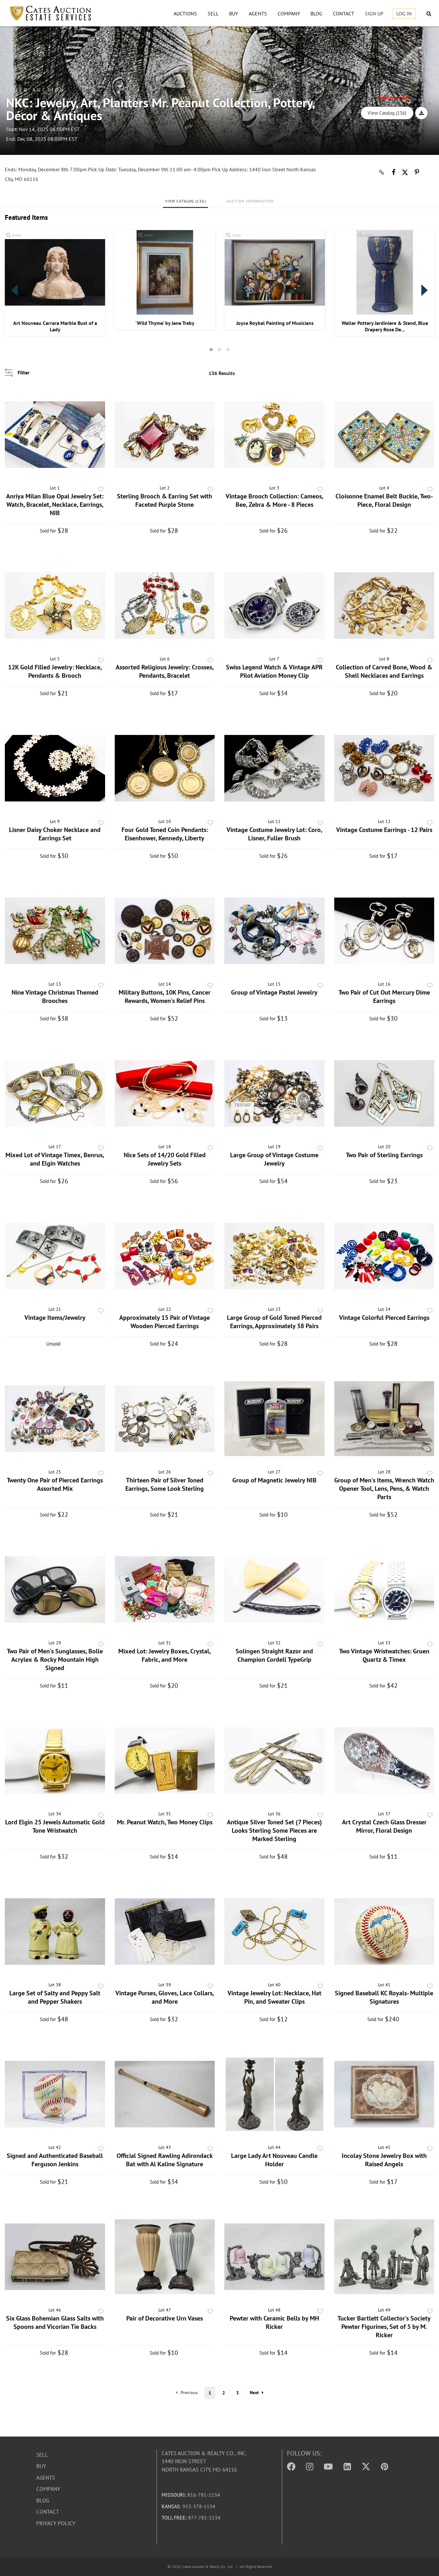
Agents (258, 13)
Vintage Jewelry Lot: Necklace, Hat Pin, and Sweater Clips (274, 1997)
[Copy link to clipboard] (381, 172)
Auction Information (250, 201)
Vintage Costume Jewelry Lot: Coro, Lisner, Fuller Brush (274, 834)
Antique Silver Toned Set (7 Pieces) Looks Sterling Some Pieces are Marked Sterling (274, 1830)
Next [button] (425, 290)
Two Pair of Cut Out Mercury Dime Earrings (384, 997)
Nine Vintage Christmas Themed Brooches (55, 997)
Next (254, 2393)
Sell (213, 13)
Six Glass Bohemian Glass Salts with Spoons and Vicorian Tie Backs (55, 2322)
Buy (234, 13)
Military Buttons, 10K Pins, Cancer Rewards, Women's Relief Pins (165, 997)
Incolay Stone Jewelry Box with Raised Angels (384, 2160)
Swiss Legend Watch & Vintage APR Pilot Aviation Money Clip (274, 671)
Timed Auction (36, 90)
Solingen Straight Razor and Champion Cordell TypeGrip (274, 1655)
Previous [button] (14, 290)
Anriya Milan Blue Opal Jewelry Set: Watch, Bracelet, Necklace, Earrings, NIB (55, 505)
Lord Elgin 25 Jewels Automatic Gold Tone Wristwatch (55, 1826)
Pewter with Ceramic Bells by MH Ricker (274, 2322)
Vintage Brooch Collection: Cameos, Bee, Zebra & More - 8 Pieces (274, 500)
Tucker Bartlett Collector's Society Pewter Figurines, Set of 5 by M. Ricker (384, 2327)
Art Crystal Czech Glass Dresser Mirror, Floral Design (384, 1826)
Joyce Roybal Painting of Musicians (275, 323)
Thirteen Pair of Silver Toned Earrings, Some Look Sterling (165, 1484)
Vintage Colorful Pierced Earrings (384, 1318)
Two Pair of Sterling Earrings (384, 1155)
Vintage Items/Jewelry (55, 1318)
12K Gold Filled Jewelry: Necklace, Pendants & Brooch (55, 671)
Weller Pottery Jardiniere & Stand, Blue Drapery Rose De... (385, 326)
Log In (404, 13)
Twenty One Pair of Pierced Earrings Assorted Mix (55, 1484)
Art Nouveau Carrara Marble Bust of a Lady (55, 326)
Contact (344, 13)
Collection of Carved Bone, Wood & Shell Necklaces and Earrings (384, 671)
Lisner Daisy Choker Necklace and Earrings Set (55, 834)
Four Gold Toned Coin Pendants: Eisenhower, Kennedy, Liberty (165, 834)
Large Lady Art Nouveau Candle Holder (274, 2160)
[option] (55, 283)
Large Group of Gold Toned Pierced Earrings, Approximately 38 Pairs (274, 1322)
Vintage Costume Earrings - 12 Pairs (384, 830)
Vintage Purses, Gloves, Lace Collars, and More (165, 1997)
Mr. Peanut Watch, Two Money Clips (165, 1822)
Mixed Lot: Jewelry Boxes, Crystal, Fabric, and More (165, 1655)
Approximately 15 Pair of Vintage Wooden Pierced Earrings (165, 1322)
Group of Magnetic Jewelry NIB (274, 1480)
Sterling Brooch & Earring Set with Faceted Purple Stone (165, 500)
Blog (316, 13)
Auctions (185, 13)
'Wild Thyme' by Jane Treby (165, 323)
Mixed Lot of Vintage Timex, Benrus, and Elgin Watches (55, 1159)
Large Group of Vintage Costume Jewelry (274, 1159)
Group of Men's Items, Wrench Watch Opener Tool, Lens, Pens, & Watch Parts (384, 1489)
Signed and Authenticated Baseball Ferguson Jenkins (55, 2160)
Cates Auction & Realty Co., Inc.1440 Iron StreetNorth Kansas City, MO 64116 (204, 2461)
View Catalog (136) (387, 113)
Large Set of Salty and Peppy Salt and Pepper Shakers (55, 1997)
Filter (24, 372)
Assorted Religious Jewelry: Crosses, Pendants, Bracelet (165, 671)
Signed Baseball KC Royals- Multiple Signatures (384, 1997)
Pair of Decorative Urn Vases (165, 2318)
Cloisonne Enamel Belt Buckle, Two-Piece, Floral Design (384, 500)
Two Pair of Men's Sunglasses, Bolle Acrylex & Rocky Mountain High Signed (55, 1659)
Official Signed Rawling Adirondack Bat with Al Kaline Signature (165, 2160)
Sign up (374, 13)
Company (289, 13)
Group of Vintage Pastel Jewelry (274, 992)
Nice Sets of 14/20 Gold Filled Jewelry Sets (165, 1159)
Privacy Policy (56, 2523)
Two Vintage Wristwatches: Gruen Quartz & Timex (384, 1655)
